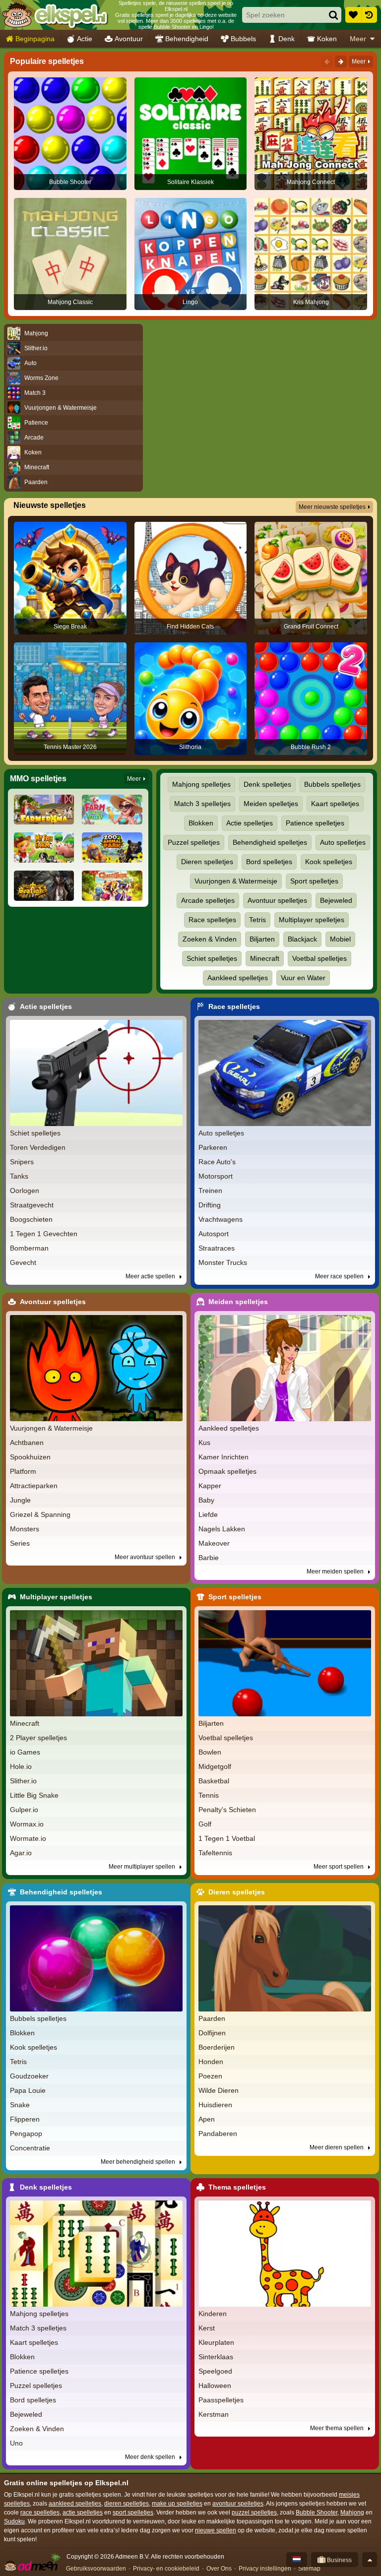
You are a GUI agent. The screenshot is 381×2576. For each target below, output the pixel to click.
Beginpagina (35, 39)
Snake (20, 2105)
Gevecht (23, 1262)
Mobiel (340, 939)
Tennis (209, 1795)
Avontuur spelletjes (277, 900)
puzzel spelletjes (254, 2513)
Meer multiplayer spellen (143, 1867)
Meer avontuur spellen (146, 1557)
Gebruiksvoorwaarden (96, 2569)
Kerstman (214, 2414)
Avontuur (129, 39)
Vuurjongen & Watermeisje (236, 881)
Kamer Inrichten (223, 1457)
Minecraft (265, 958)
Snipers (22, 1162)
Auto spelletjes (343, 842)
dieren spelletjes (127, 2504)
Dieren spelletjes (207, 862)
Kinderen (213, 2314)
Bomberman (29, 1248)
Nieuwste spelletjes (50, 505)
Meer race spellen (340, 1276)
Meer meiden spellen (336, 1571)
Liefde (208, 1514)
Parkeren (213, 1147)
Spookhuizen (30, 1457)
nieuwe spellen (216, 2530)
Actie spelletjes (250, 823)
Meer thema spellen (338, 2428)
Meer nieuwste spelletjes (332, 507)
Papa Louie (28, 2090)
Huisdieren (215, 2105)
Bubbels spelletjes (332, 784)
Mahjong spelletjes (201, 784)
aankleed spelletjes (75, 2504)
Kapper (210, 1486)
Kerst (207, 2328)
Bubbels (243, 39)
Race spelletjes (212, 920)
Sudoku (14, 2521)
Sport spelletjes (314, 881)
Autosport (214, 1234)
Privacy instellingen (265, 2569)
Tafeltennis (215, 1853)
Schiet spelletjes (212, 958)
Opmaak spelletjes (227, 1471)
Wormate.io (28, 1838)
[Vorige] (327, 62)
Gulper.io (24, 1810)
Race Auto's (217, 1162)
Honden (211, 2062)
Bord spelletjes (269, 862)
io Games (25, 1752)
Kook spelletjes (329, 862)
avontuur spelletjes (238, 2504)
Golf (205, 1824)
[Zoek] (333, 15)
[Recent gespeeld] (369, 15)
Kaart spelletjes (335, 804)
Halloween (215, 2386)
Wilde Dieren (219, 2090)
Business (339, 2560)
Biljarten (262, 939)
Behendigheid (187, 39)
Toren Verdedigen (38, 1147)
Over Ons (219, 2569)
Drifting (210, 1205)
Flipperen (25, 2119)
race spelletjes (40, 2513)
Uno (16, 2443)
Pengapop (26, 2134)
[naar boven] (370, 2560)
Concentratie (30, 2148)
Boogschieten (31, 1219)
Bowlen (210, 1752)
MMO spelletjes (38, 779)
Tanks (19, 1176)
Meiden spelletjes (271, 804)
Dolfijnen (212, 2033)
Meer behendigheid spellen (139, 2162)
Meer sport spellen (339, 1867)
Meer (358, 39)
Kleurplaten (216, 2342)
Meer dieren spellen (337, 2147)
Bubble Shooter (317, 2513)
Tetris (257, 920)
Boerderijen (217, 2047)
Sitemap (309, 2569)
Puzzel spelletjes (194, 842)
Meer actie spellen (151, 1276)
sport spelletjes (133, 2513)
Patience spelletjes (315, 823)
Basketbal (214, 1781)
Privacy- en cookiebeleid (166, 2569)
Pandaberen (218, 2134)
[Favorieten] (353, 15)
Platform (23, 1471)
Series (20, 1543)
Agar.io (21, 1853)
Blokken (201, 823)
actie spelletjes (83, 2513)
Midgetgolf (215, 1766)
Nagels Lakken (222, 1529)
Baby (206, 1500)
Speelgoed (215, 2371)
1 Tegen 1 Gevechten (44, 1234)
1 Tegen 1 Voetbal (227, 1838)
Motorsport (216, 1176)
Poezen (210, 2076)
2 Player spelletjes (38, 1738)
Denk (286, 39)
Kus (204, 1443)
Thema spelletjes (237, 2187)
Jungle (20, 1500)
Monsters (25, 1529)
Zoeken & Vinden (210, 939)
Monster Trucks (223, 1262)
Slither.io (23, 1781)
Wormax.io (27, 1824)
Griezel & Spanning (40, 1514)
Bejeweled (336, 900)
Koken (327, 39)
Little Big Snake (34, 1795)
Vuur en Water (303, 978)
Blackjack (302, 939)
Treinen (210, 1191)
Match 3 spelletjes (202, 804)
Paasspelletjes (221, 2400)
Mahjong (352, 2513)
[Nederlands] (297, 2560)
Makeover (214, 1543)
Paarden (212, 2018)
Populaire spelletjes (47, 61)
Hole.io (21, 1766)
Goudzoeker (29, 2076)
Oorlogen (25, 1191)
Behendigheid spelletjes (270, 842)
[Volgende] (341, 62)
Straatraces (217, 1248)
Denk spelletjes (267, 784)
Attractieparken (34, 1486)
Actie (85, 39)
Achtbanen (27, 1443)
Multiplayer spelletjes (312, 920)
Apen (207, 2119)
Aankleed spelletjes (238, 978)
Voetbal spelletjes (319, 958)
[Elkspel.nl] (55, 15)
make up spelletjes (177, 2504)
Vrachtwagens (221, 1219)
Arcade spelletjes (208, 900)
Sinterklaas (216, 2357)
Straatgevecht (32, 1205)
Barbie (209, 1558)
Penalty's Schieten (227, 1810)
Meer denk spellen (151, 2457)
